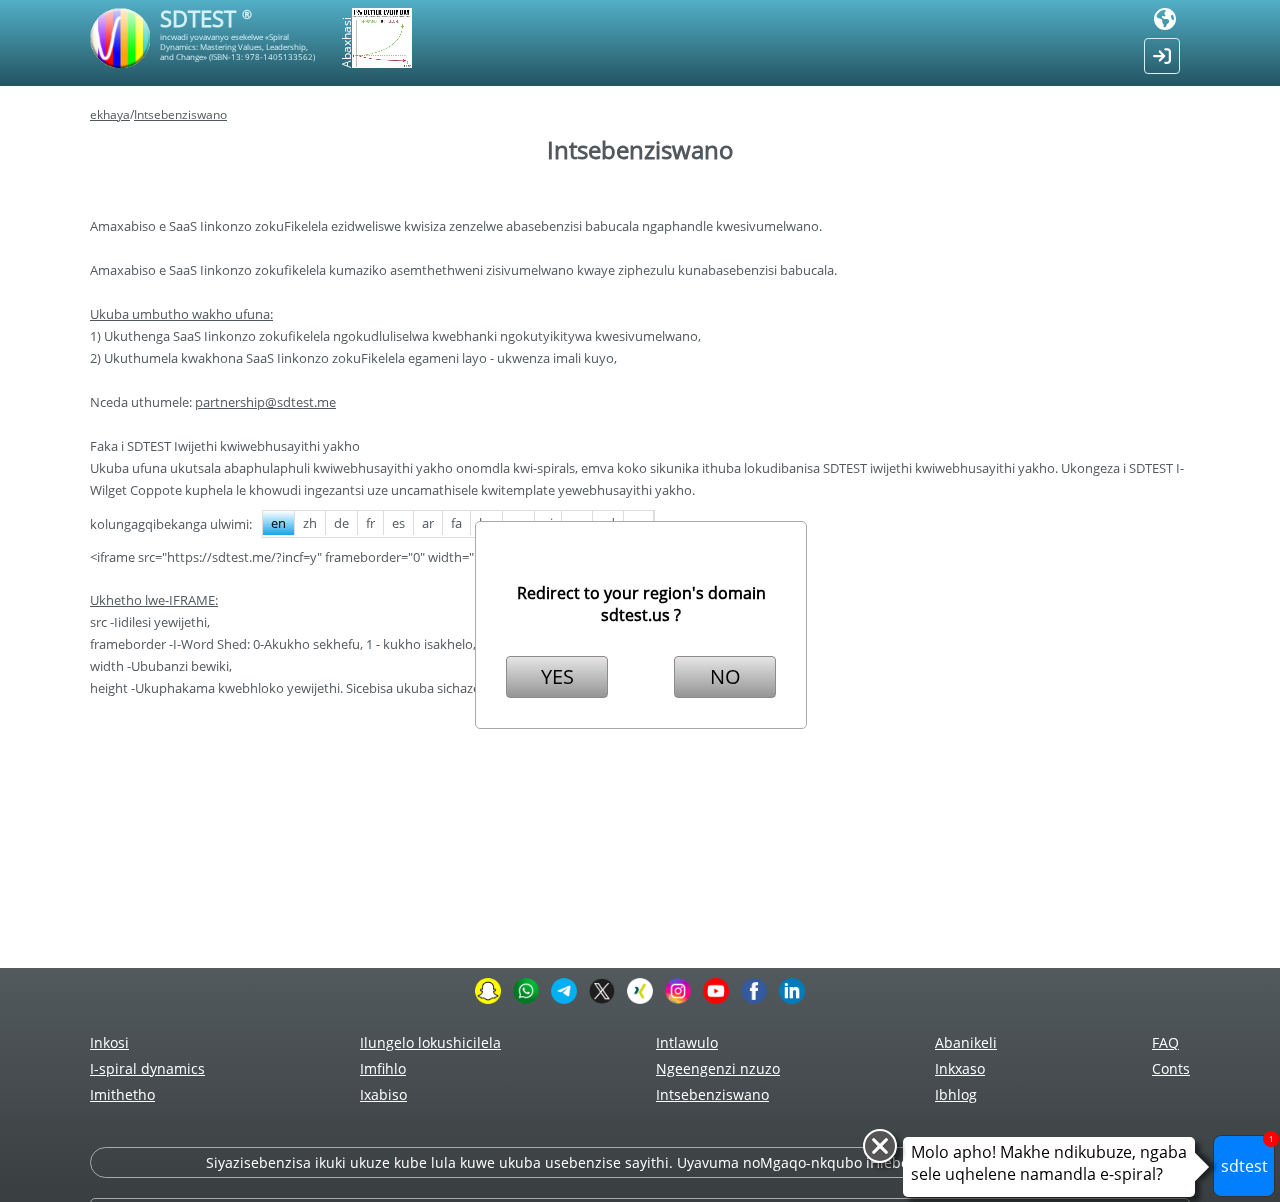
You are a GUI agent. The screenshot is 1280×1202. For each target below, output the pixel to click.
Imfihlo (383, 1068)
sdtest (1247, 1156)
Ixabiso (383, 1094)
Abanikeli (966, 1042)
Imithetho (122, 1094)
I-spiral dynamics (147, 1068)
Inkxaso (960, 1068)
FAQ (1165, 1042)
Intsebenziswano (180, 114)
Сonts (1171, 1068)
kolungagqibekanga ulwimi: (171, 524)
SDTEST (206, 18)
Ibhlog (956, 1094)
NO (725, 676)
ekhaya (110, 114)
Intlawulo (687, 1042)
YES (557, 676)
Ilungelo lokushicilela (430, 1042)
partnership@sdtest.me (265, 402)
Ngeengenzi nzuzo (718, 1068)
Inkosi (109, 1042)
